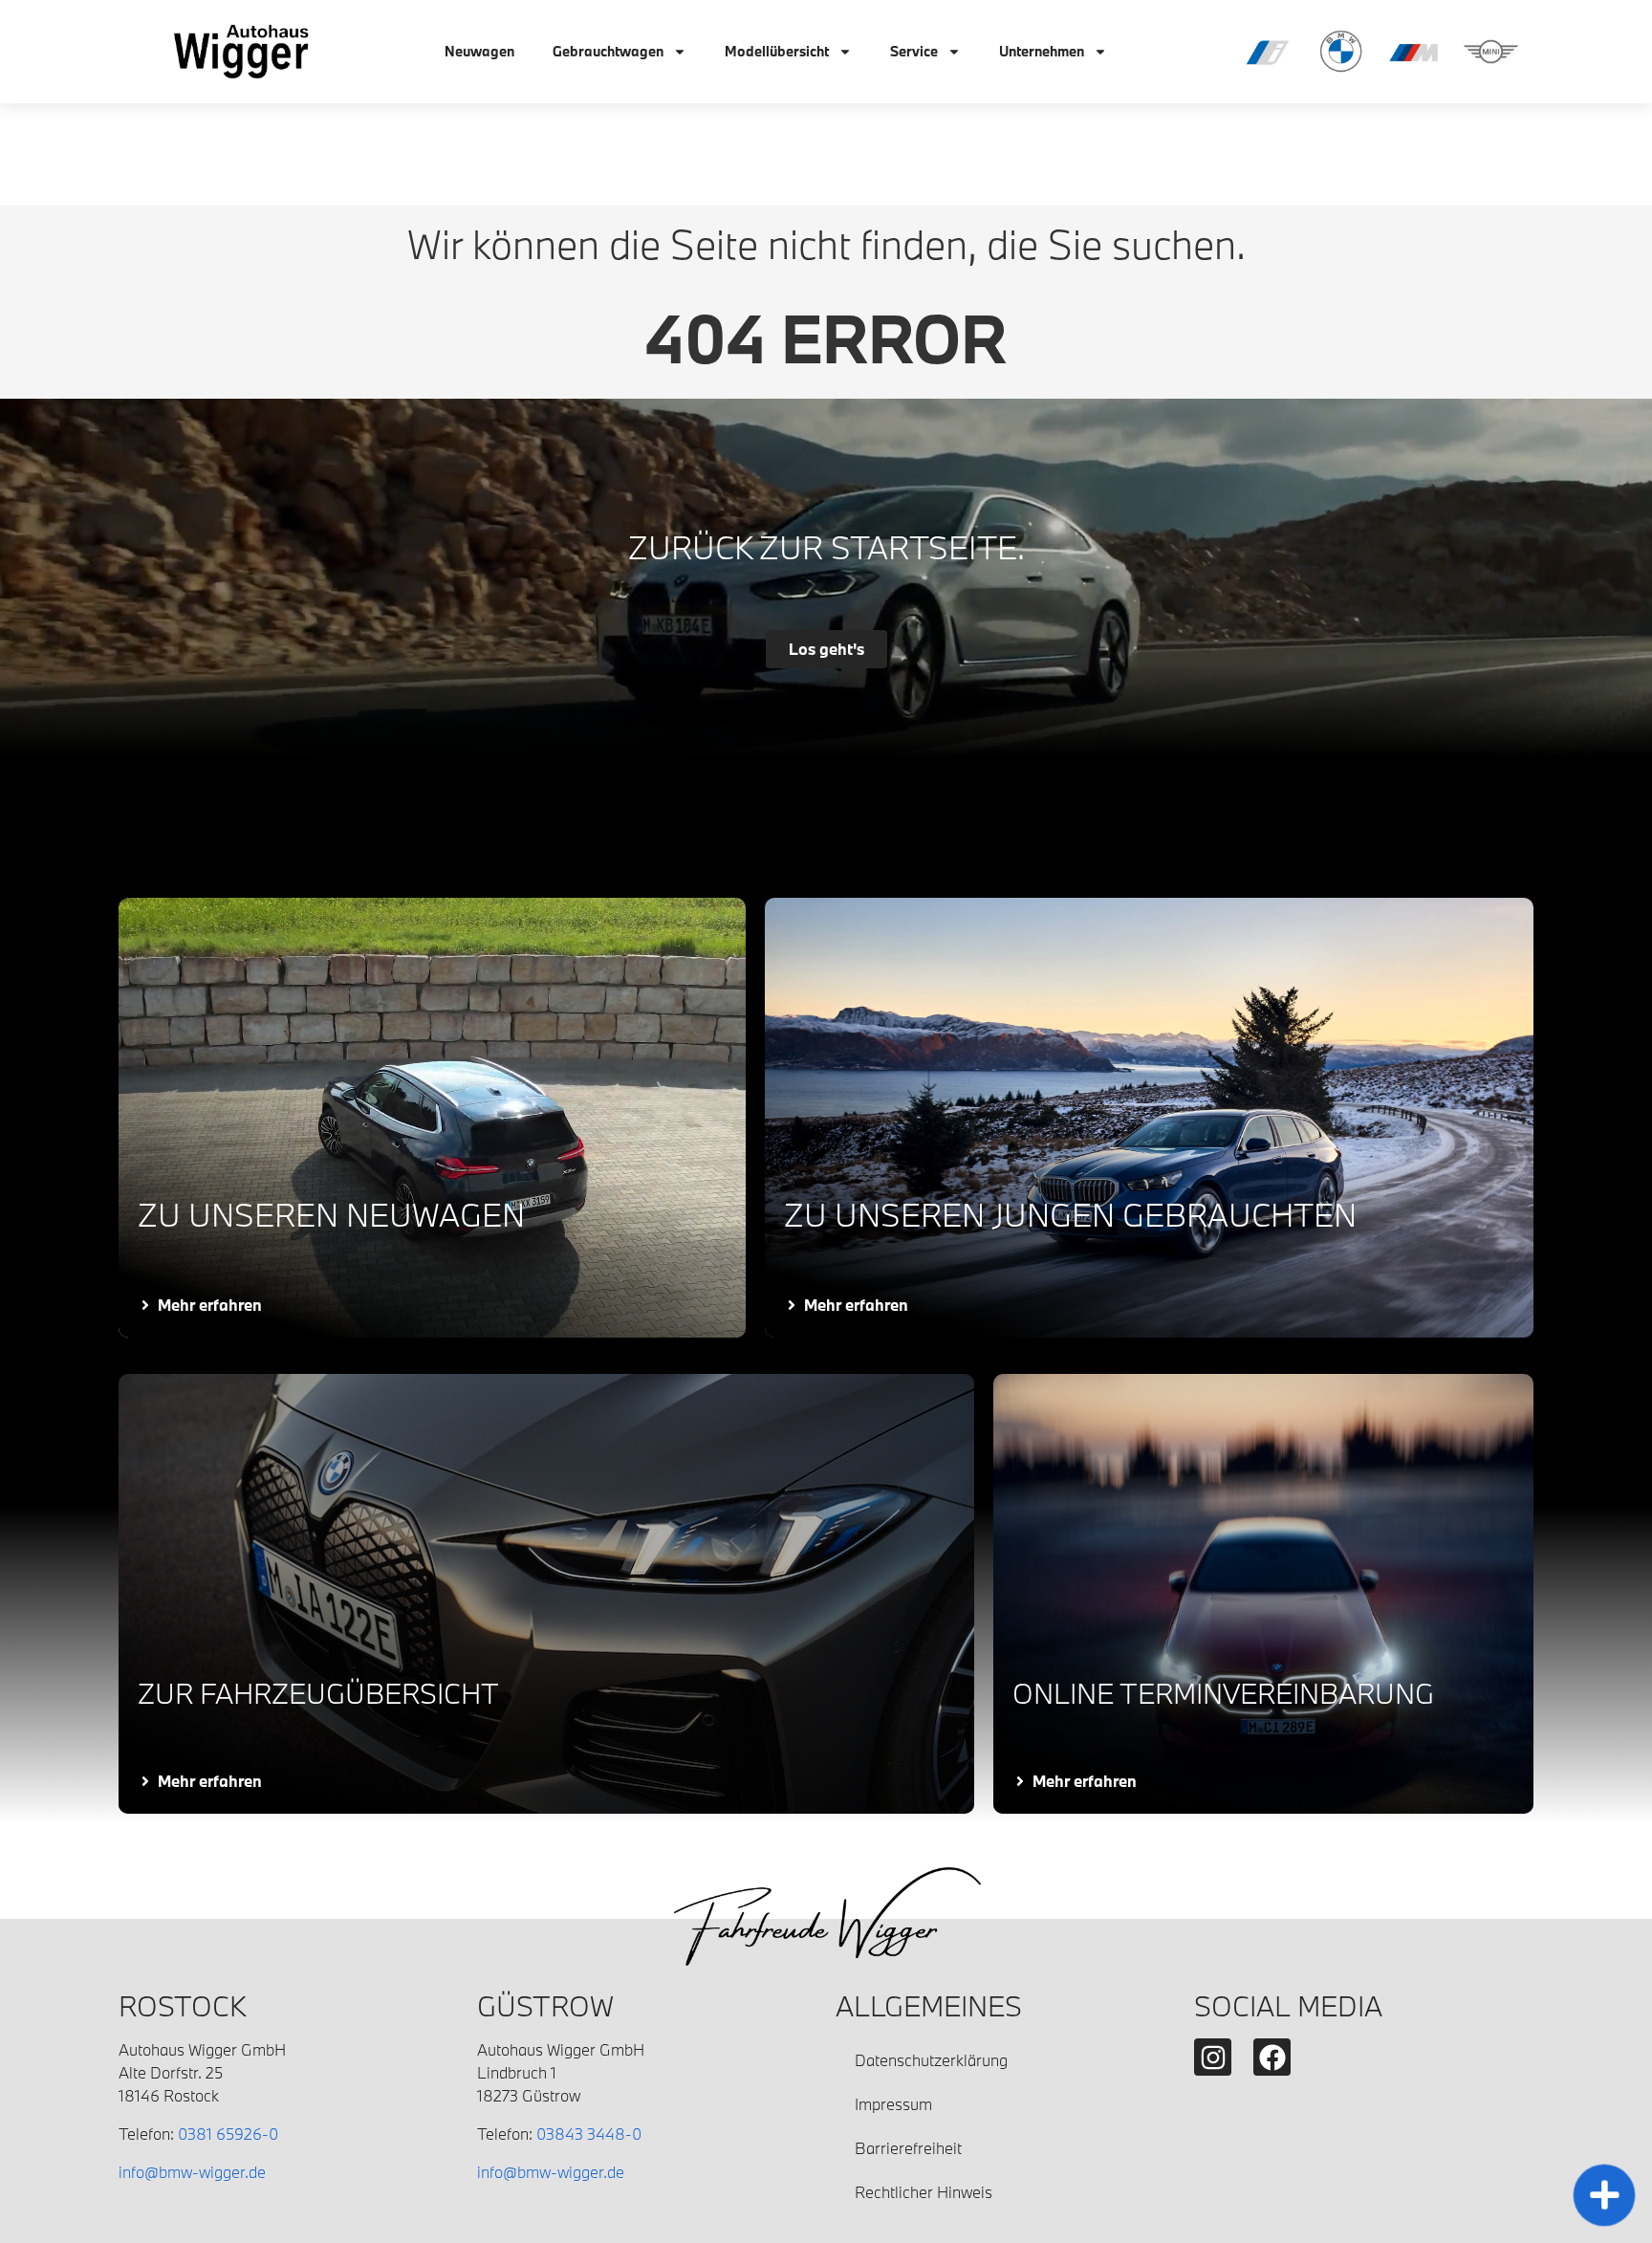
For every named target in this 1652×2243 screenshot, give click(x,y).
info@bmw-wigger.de (192, 2172)
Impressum (893, 2104)
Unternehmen (1042, 51)
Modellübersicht (777, 51)
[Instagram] (1213, 2057)
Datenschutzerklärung (931, 2060)
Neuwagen (479, 51)
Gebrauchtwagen (608, 51)
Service (914, 51)
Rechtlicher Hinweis (924, 2192)
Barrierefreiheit (908, 2148)
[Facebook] (1272, 2057)
